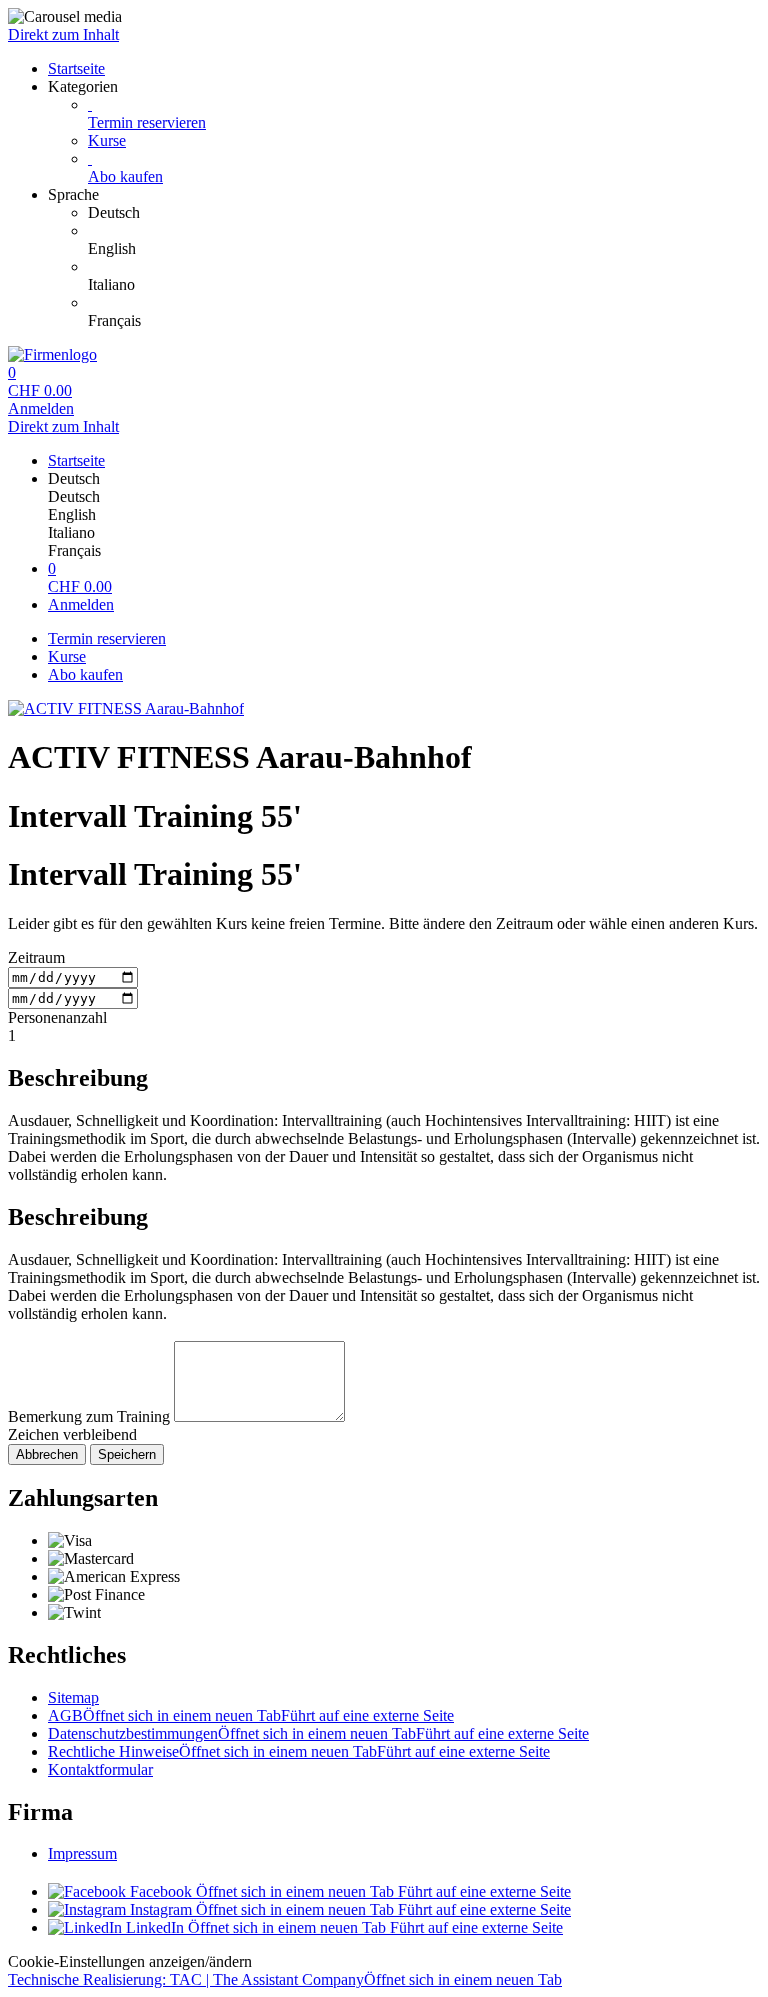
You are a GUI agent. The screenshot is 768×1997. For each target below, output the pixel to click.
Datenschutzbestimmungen (318, 1733)
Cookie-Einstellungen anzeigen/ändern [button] (130, 1961)
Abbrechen (47, 1454)
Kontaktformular (100, 1769)
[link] (424, 213)
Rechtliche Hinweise (299, 1751)
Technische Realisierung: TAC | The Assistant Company (285, 1979)
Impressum (82, 1853)
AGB (251, 1715)
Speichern (127, 1454)
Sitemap (73, 1697)
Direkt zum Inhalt (63, 34)
